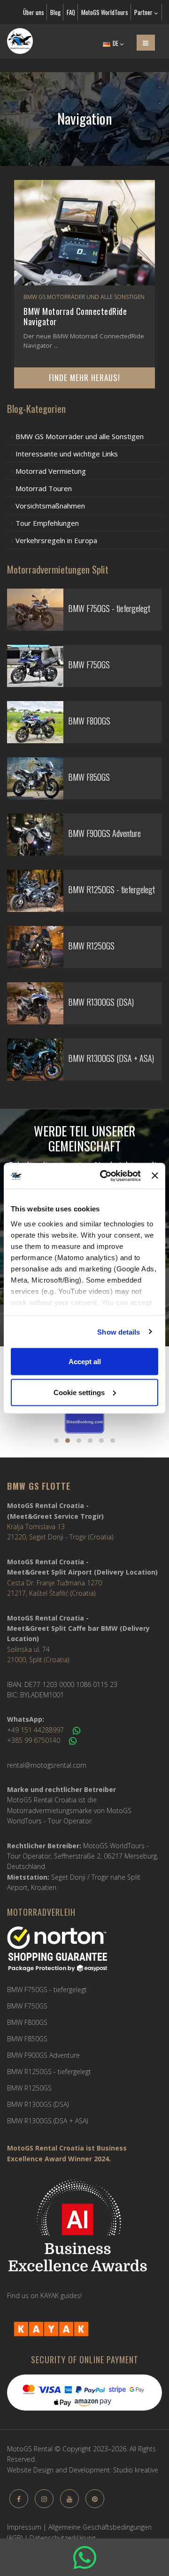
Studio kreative (136, 2470)
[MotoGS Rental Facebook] (19, 2499)
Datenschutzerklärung (62, 2538)
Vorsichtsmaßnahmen (50, 506)
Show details (119, 1332)
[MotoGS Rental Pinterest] (95, 2499)
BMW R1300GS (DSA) (38, 2104)
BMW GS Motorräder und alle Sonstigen (80, 436)
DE (115, 43)
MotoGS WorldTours (105, 12)
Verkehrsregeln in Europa (56, 540)
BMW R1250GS (29, 2088)
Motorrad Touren (44, 488)
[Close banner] (155, 1176)
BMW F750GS (27, 2006)
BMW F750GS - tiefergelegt (47, 1990)
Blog (55, 12)
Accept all (85, 1362)
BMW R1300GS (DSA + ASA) (47, 2121)
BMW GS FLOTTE (39, 1486)
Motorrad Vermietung (51, 471)
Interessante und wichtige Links (67, 454)
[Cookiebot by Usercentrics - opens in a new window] (104, 1176)
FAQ (71, 12)
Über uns (34, 12)
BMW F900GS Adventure (43, 2055)
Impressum (24, 2527)
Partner (144, 12)
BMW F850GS (27, 2039)
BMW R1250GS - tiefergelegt (49, 2072)
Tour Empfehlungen (47, 523)
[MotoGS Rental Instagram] (44, 2499)
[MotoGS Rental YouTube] (69, 2499)
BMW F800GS (27, 2022)
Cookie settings (79, 1392)
